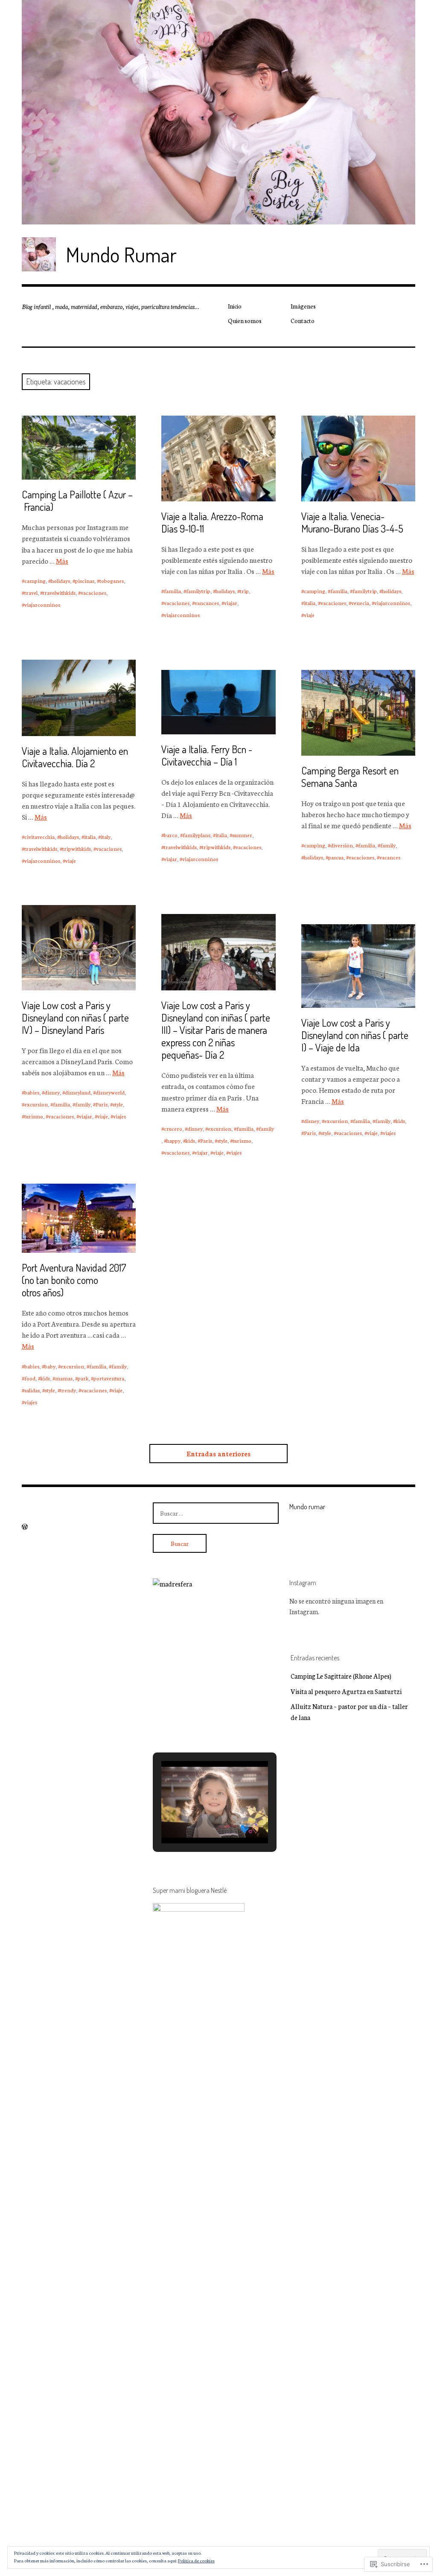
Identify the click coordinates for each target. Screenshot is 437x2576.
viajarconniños (42, 604)
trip (244, 591)
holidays (60, 581)
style (118, 1104)
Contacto (303, 320)
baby (50, 1366)
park (83, 1378)
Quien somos (245, 320)
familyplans (197, 835)
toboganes (112, 581)
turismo (34, 1116)
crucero (173, 1128)
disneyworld (110, 1092)
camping (35, 581)
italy (106, 837)
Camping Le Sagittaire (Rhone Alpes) (341, 1676)
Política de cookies (196, 2560)
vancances (207, 603)
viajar (231, 603)
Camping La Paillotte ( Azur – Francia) (77, 501)
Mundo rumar (307, 1507)
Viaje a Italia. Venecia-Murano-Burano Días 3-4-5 (352, 522)
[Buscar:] (216, 1513)
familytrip (198, 591)
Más (62, 560)
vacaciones (93, 592)
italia (310, 603)
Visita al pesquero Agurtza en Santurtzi (346, 1691)
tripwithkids (77, 848)
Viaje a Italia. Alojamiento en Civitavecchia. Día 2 (75, 757)
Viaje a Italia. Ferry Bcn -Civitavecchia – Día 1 (207, 755)
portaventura (109, 1378)
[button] (195, 1820)
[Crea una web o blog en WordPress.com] (25, 1527)
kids (190, 1140)
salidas (32, 1390)
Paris (102, 1104)
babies (32, 1092)
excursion (36, 1104)
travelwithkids (59, 592)
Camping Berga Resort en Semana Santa (350, 777)
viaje (309, 615)
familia (172, 591)
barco (171, 835)
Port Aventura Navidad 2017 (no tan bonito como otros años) (74, 1280)
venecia (360, 603)
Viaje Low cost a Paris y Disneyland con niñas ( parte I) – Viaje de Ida (355, 1035)
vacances (390, 857)
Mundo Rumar (121, 254)
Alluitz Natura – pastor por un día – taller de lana (349, 1712)
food (30, 1378)
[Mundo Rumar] (218, 112)
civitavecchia (39, 837)
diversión (342, 845)
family (388, 845)
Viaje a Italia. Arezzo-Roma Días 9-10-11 (212, 522)
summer (242, 835)
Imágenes (303, 306)
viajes (119, 1116)
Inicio (235, 306)
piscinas (85, 581)
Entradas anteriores (218, 1454)
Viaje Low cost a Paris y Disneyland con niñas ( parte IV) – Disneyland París (75, 1017)
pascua (336, 857)
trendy (68, 1390)
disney (52, 1092)
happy (173, 1140)
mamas (64, 1378)
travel (31, 592)
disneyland (78, 1092)
